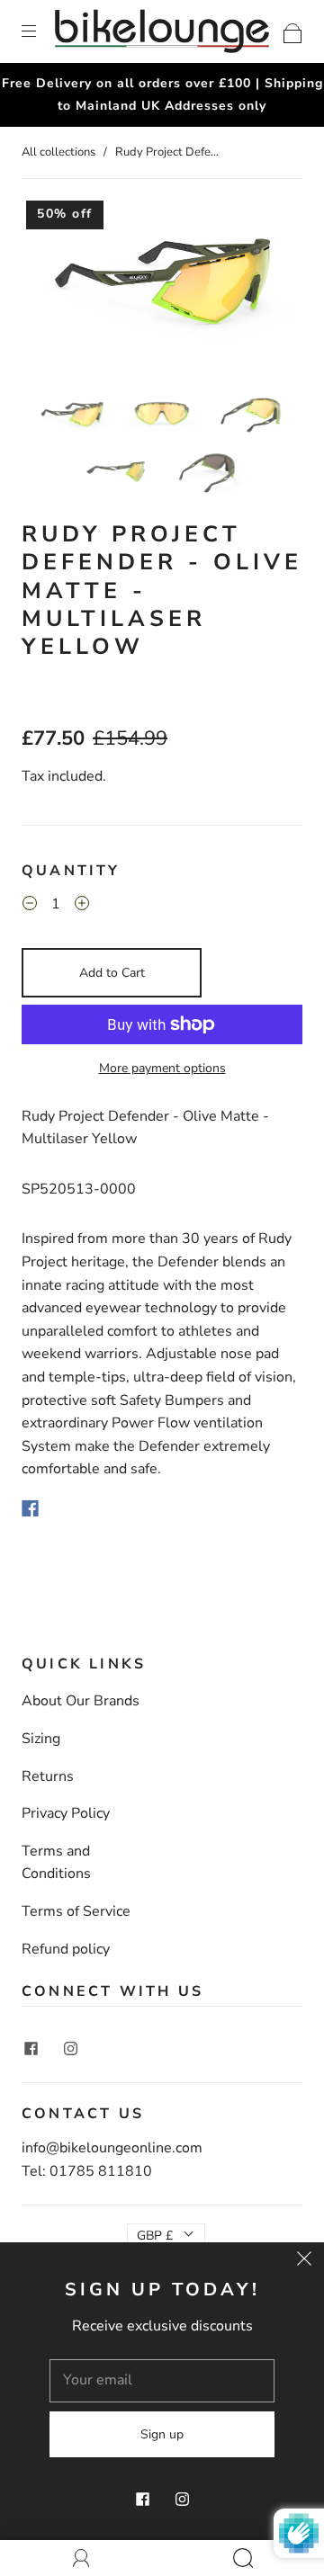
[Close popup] (304, 2262)
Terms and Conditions (56, 1863)
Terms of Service (76, 1911)
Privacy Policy (66, 1813)
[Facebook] (30, 1508)
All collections (58, 152)
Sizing (41, 1739)
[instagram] (70, 2048)
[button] (49, 292)
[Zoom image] (162, 292)
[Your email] (162, 2381)
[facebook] (31, 2048)
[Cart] (293, 31)
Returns (48, 1776)
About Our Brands (81, 1701)
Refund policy (66, 1949)
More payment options (162, 1068)
